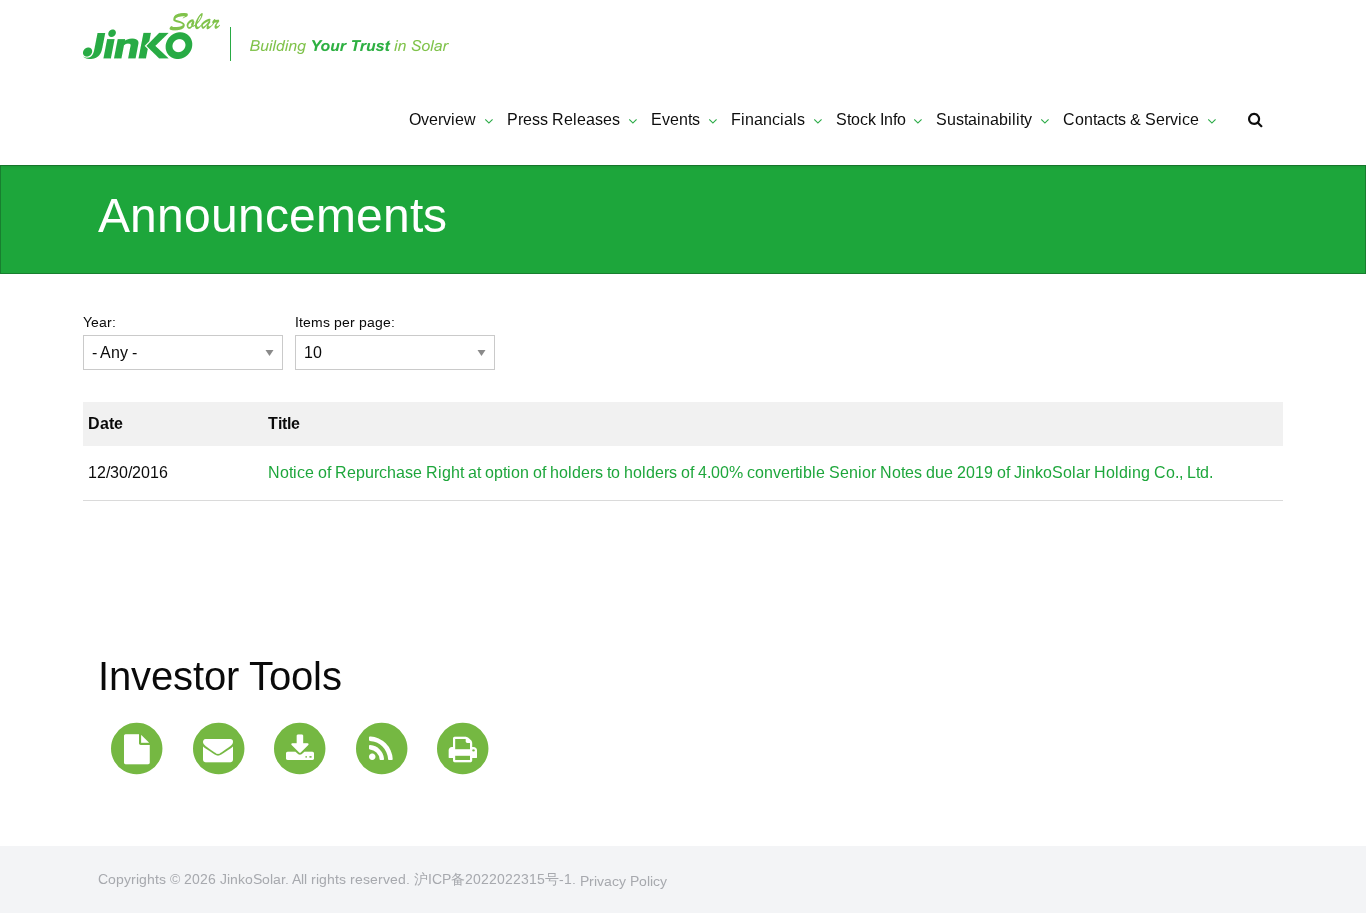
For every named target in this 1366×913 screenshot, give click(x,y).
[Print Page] (463, 750)
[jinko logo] (268, 35)
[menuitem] (440, 119)
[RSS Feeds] (381, 750)
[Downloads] (300, 750)
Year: (99, 322)
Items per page (343, 322)
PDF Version (1239, 473)
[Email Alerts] (218, 750)
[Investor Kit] (137, 750)
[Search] (1257, 119)
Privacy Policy (623, 881)
